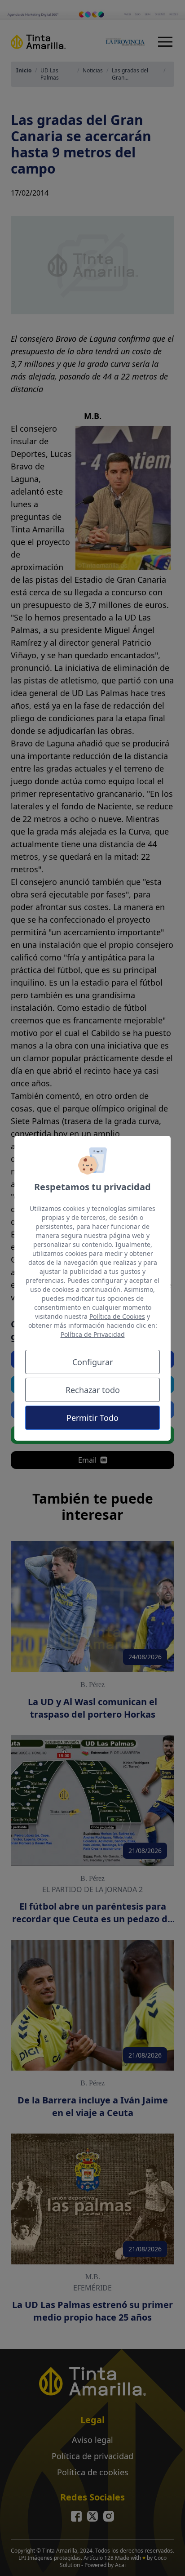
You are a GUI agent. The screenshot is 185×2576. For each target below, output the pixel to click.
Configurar (92, 1362)
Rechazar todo (93, 1390)
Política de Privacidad (93, 1334)
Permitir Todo (92, 1418)
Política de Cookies (117, 1316)
